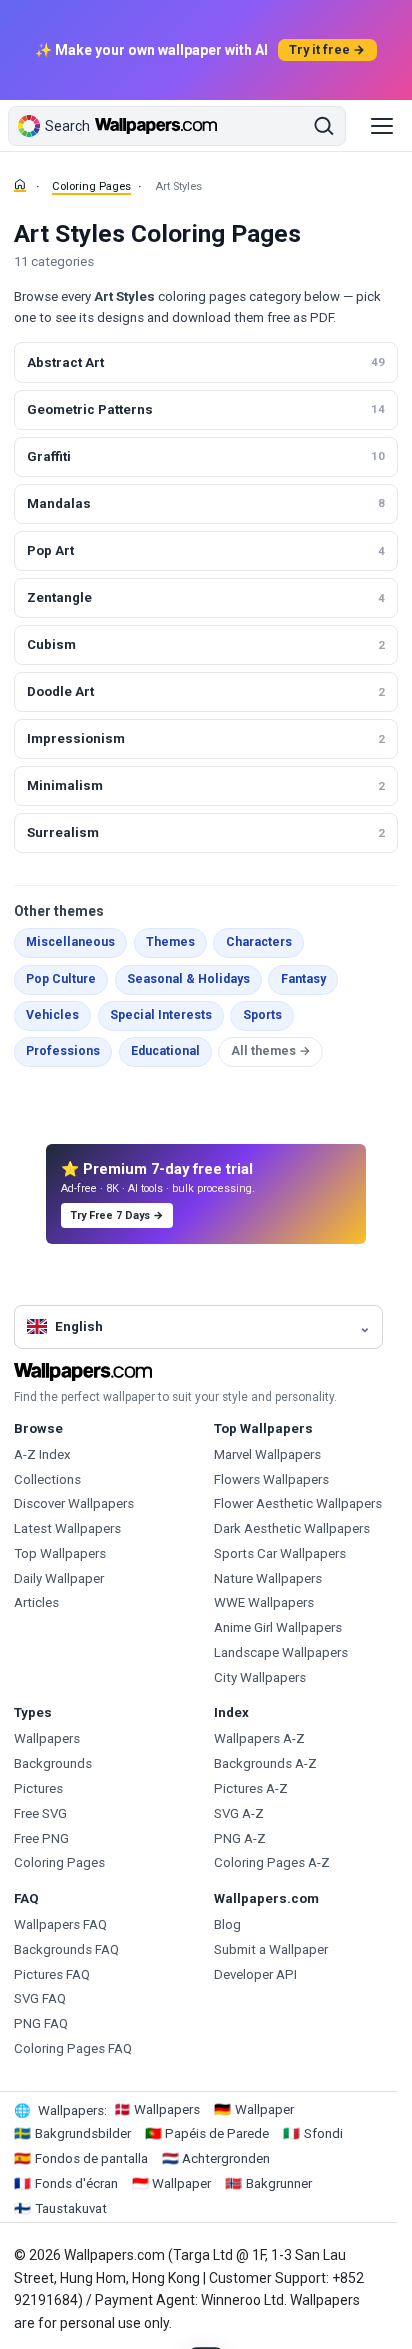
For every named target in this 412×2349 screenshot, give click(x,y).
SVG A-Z (239, 1813)
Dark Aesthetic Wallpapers (292, 1528)
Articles (36, 1602)
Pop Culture (61, 979)
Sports (262, 1015)
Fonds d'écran (76, 2183)
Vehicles (52, 1015)
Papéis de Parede (217, 2133)
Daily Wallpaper (59, 1578)
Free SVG (40, 1813)
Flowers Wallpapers (271, 1479)
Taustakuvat (71, 2208)
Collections (47, 1479)
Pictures (38, 1788)
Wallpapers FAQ (60, 1924)
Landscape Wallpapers (281, 1652)
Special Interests (161, 1015)
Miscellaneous (70, 942)
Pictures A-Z (251, 1788)
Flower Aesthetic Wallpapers (298, 1503)
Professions (63, 1051)
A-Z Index (42, 1454)
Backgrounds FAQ (66, 1949)
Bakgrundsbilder (83, 2133)
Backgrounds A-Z (265, 1763)
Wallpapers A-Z (259, 1738)
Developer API (255, 1974)
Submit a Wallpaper (271, 1949)
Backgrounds (53, 1763)
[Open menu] (382, 126)
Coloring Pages (91, 186)
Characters (259, 942)
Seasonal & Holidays (188, 979)
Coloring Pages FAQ (73, 2048)
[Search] (324, 126)
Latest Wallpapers (67, 1528)
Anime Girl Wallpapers (278, 1627)
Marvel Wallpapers (267, 1454)
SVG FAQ (40, 1998)
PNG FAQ (41, 2023)
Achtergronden (226, 2158)
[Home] (20, 185)
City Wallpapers (260, 1677)
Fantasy (303, 979)
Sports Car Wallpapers (280, 1553)
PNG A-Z (240, 1838)
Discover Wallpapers (74, 1503)
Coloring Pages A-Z (272, 1862)
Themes (170, 942)
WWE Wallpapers (264, 1602)
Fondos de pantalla (91, 2158)
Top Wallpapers (60, 1553)
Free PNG (41, 1838)
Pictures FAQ (52, 1974)
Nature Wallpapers (268, 1578)
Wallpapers (47, 1738)
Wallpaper (264, 2109)
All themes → (271, 1051)
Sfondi (323, 2133)
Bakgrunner (279, 2183)
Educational (165, 1051)
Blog (227, 1924)
